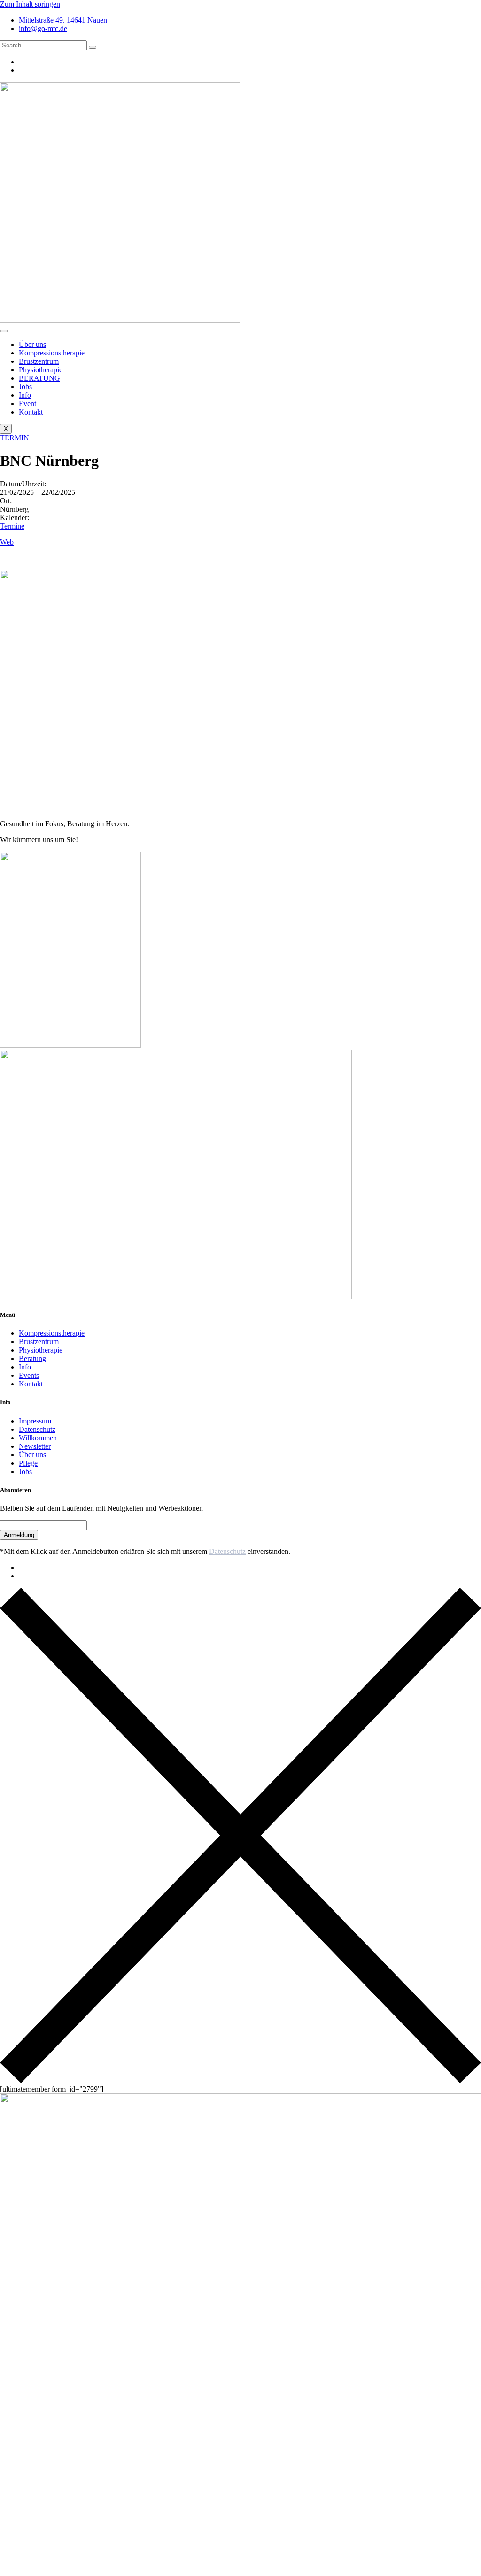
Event (27, 404)
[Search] (93, 47)
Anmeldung (19, 1535)
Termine (12, 526)
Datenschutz (227, 1551)
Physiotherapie (41, 370)
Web (7, 542)
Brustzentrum (39, 361)
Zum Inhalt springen (30, 4)
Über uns (32, 344)
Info (25, 395)
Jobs (25, 387)
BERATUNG (39, 378)
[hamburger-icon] (4, 331)
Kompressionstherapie (52, 353)
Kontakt (32, 412)
